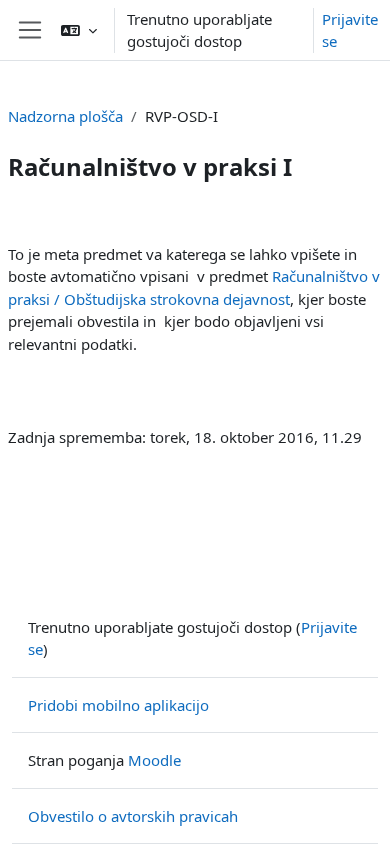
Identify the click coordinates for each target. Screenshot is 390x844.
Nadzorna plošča (65, 116)
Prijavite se (350, 30)
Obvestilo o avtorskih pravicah (133, 816)
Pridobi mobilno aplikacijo (118, 705)
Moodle (154, 760)
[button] (79, 30)
